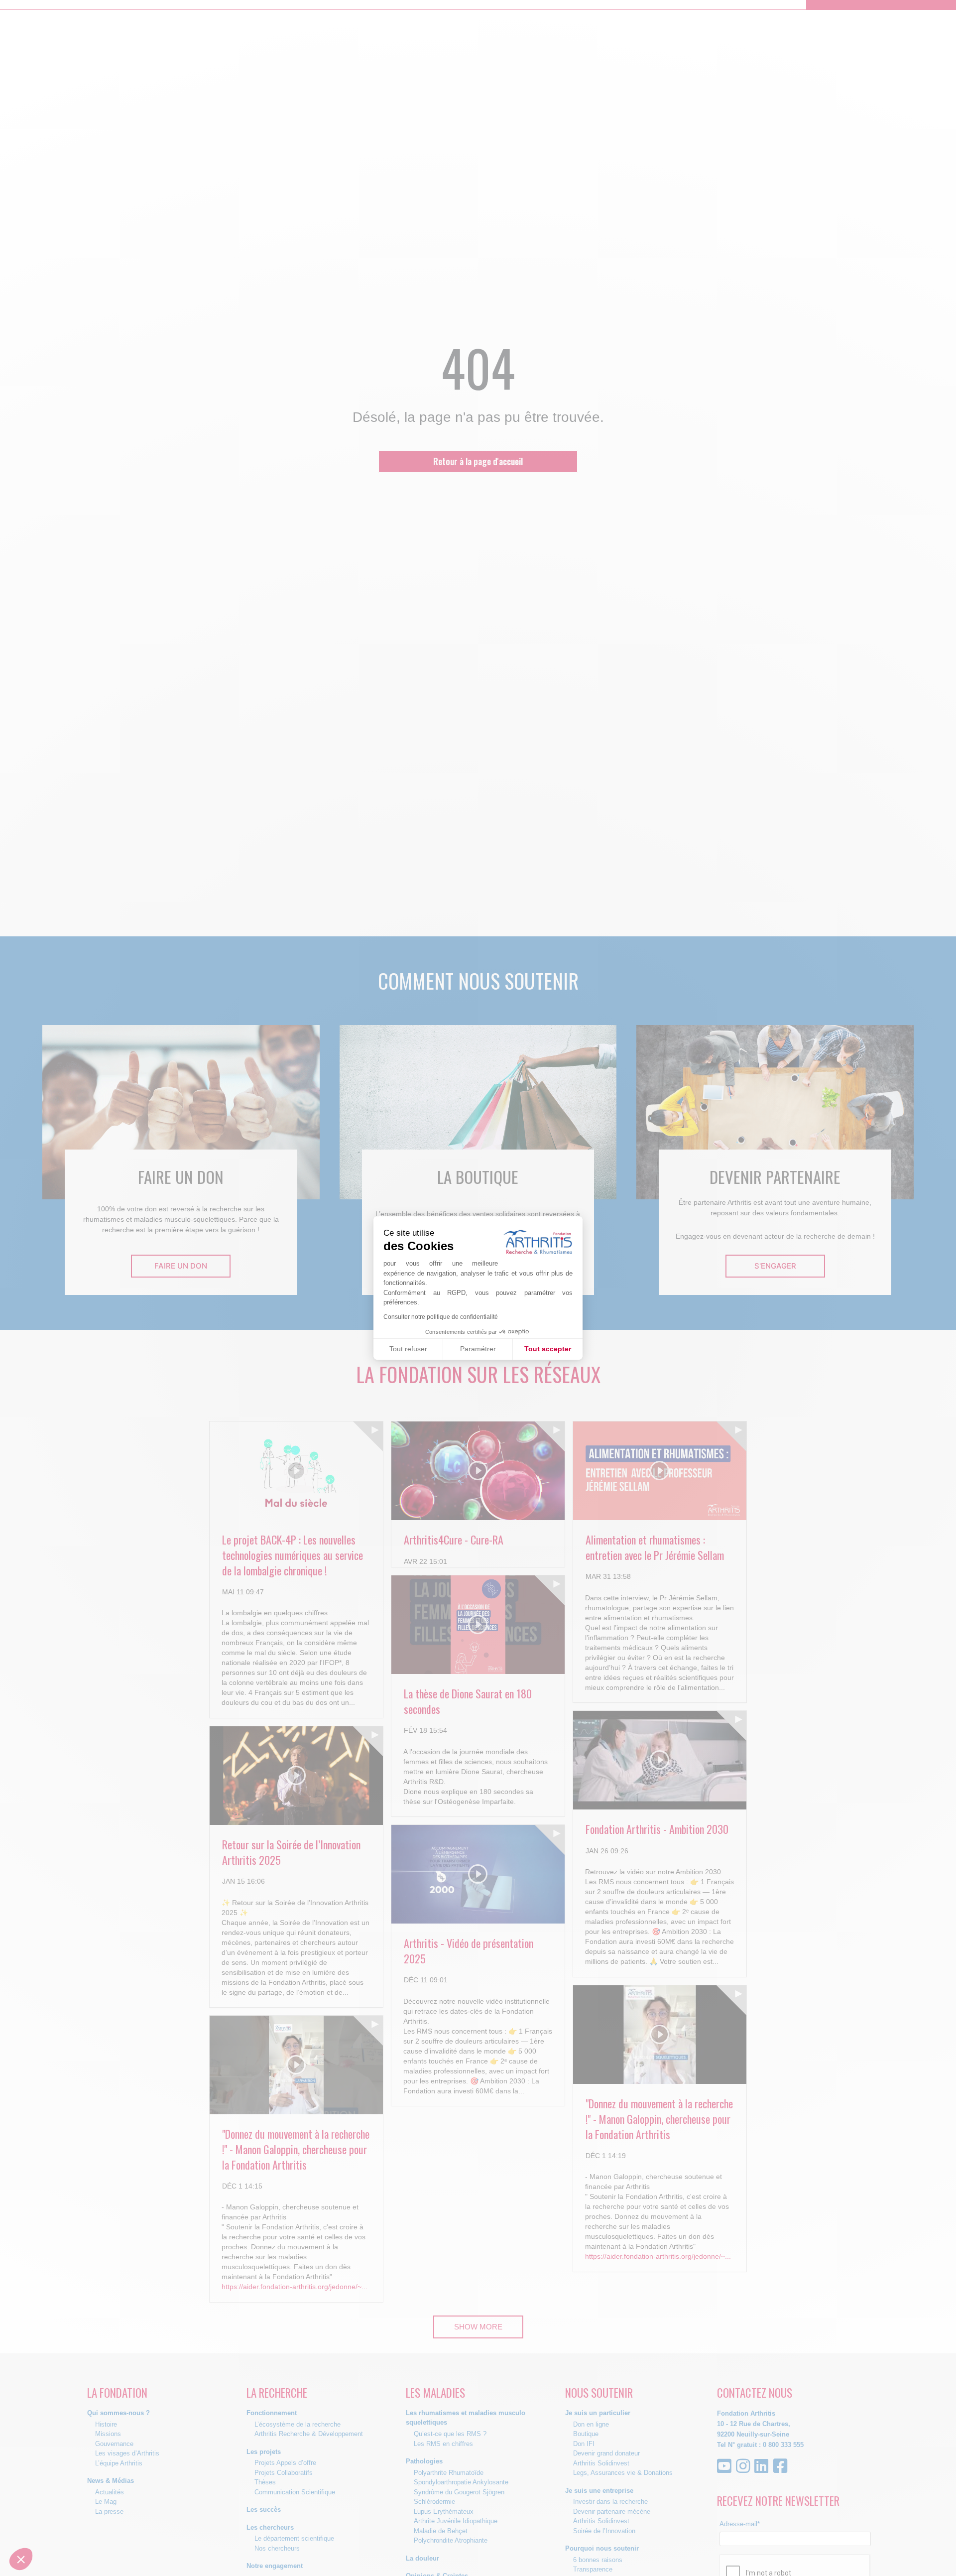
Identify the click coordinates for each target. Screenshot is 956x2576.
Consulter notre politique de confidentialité (441, 1317)
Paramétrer (478, 1349)
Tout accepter (548, 1349)
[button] (21, 2559)
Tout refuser (408, 1349)
